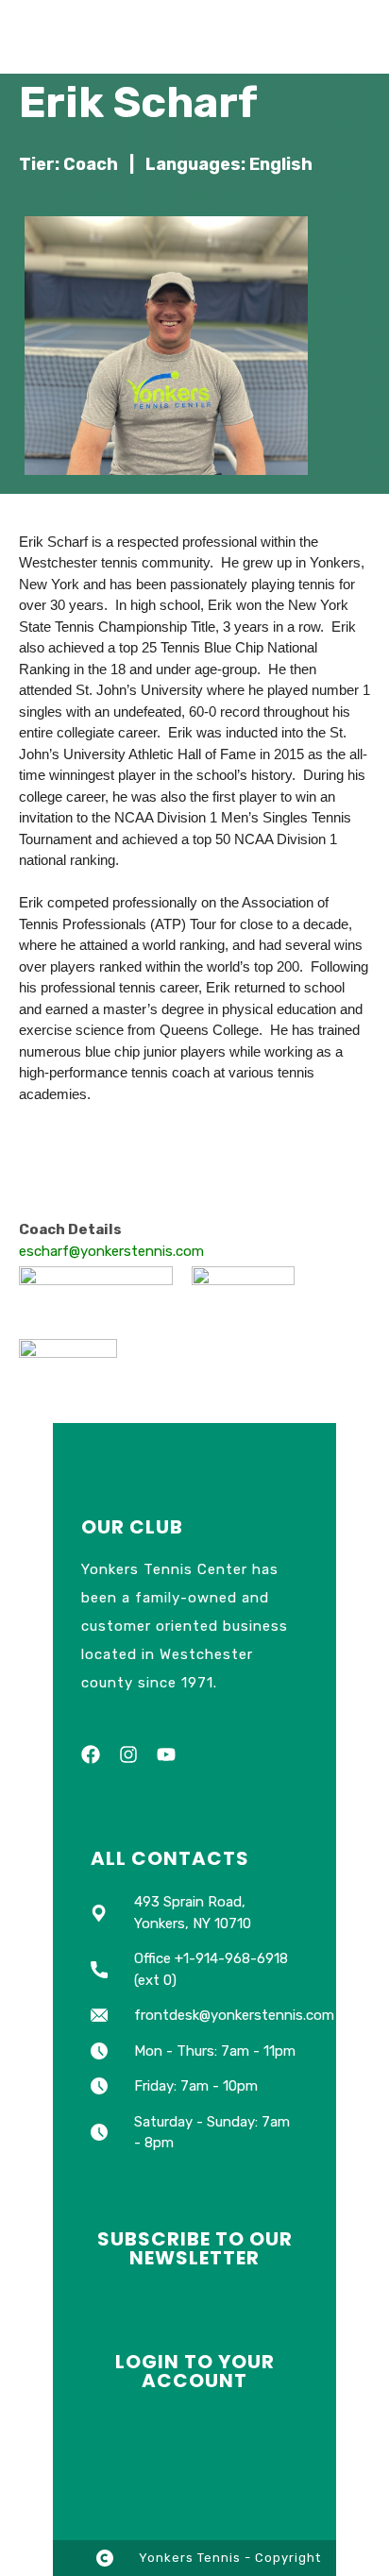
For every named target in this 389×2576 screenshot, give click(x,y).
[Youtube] (166, 1754)
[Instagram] (128, 1754)
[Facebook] (91, 1754)
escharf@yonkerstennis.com (111, 1251)
